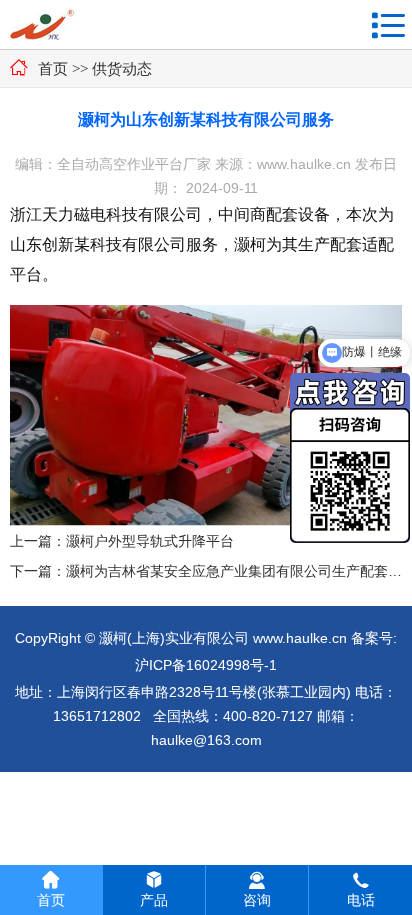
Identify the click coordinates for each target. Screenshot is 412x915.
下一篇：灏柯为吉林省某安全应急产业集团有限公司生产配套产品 (206, 571)
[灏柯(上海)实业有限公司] (43, 25)
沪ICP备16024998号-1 (206, 665)
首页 (53, 68)
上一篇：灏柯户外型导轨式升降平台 (122, 541)
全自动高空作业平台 (120, 164)
